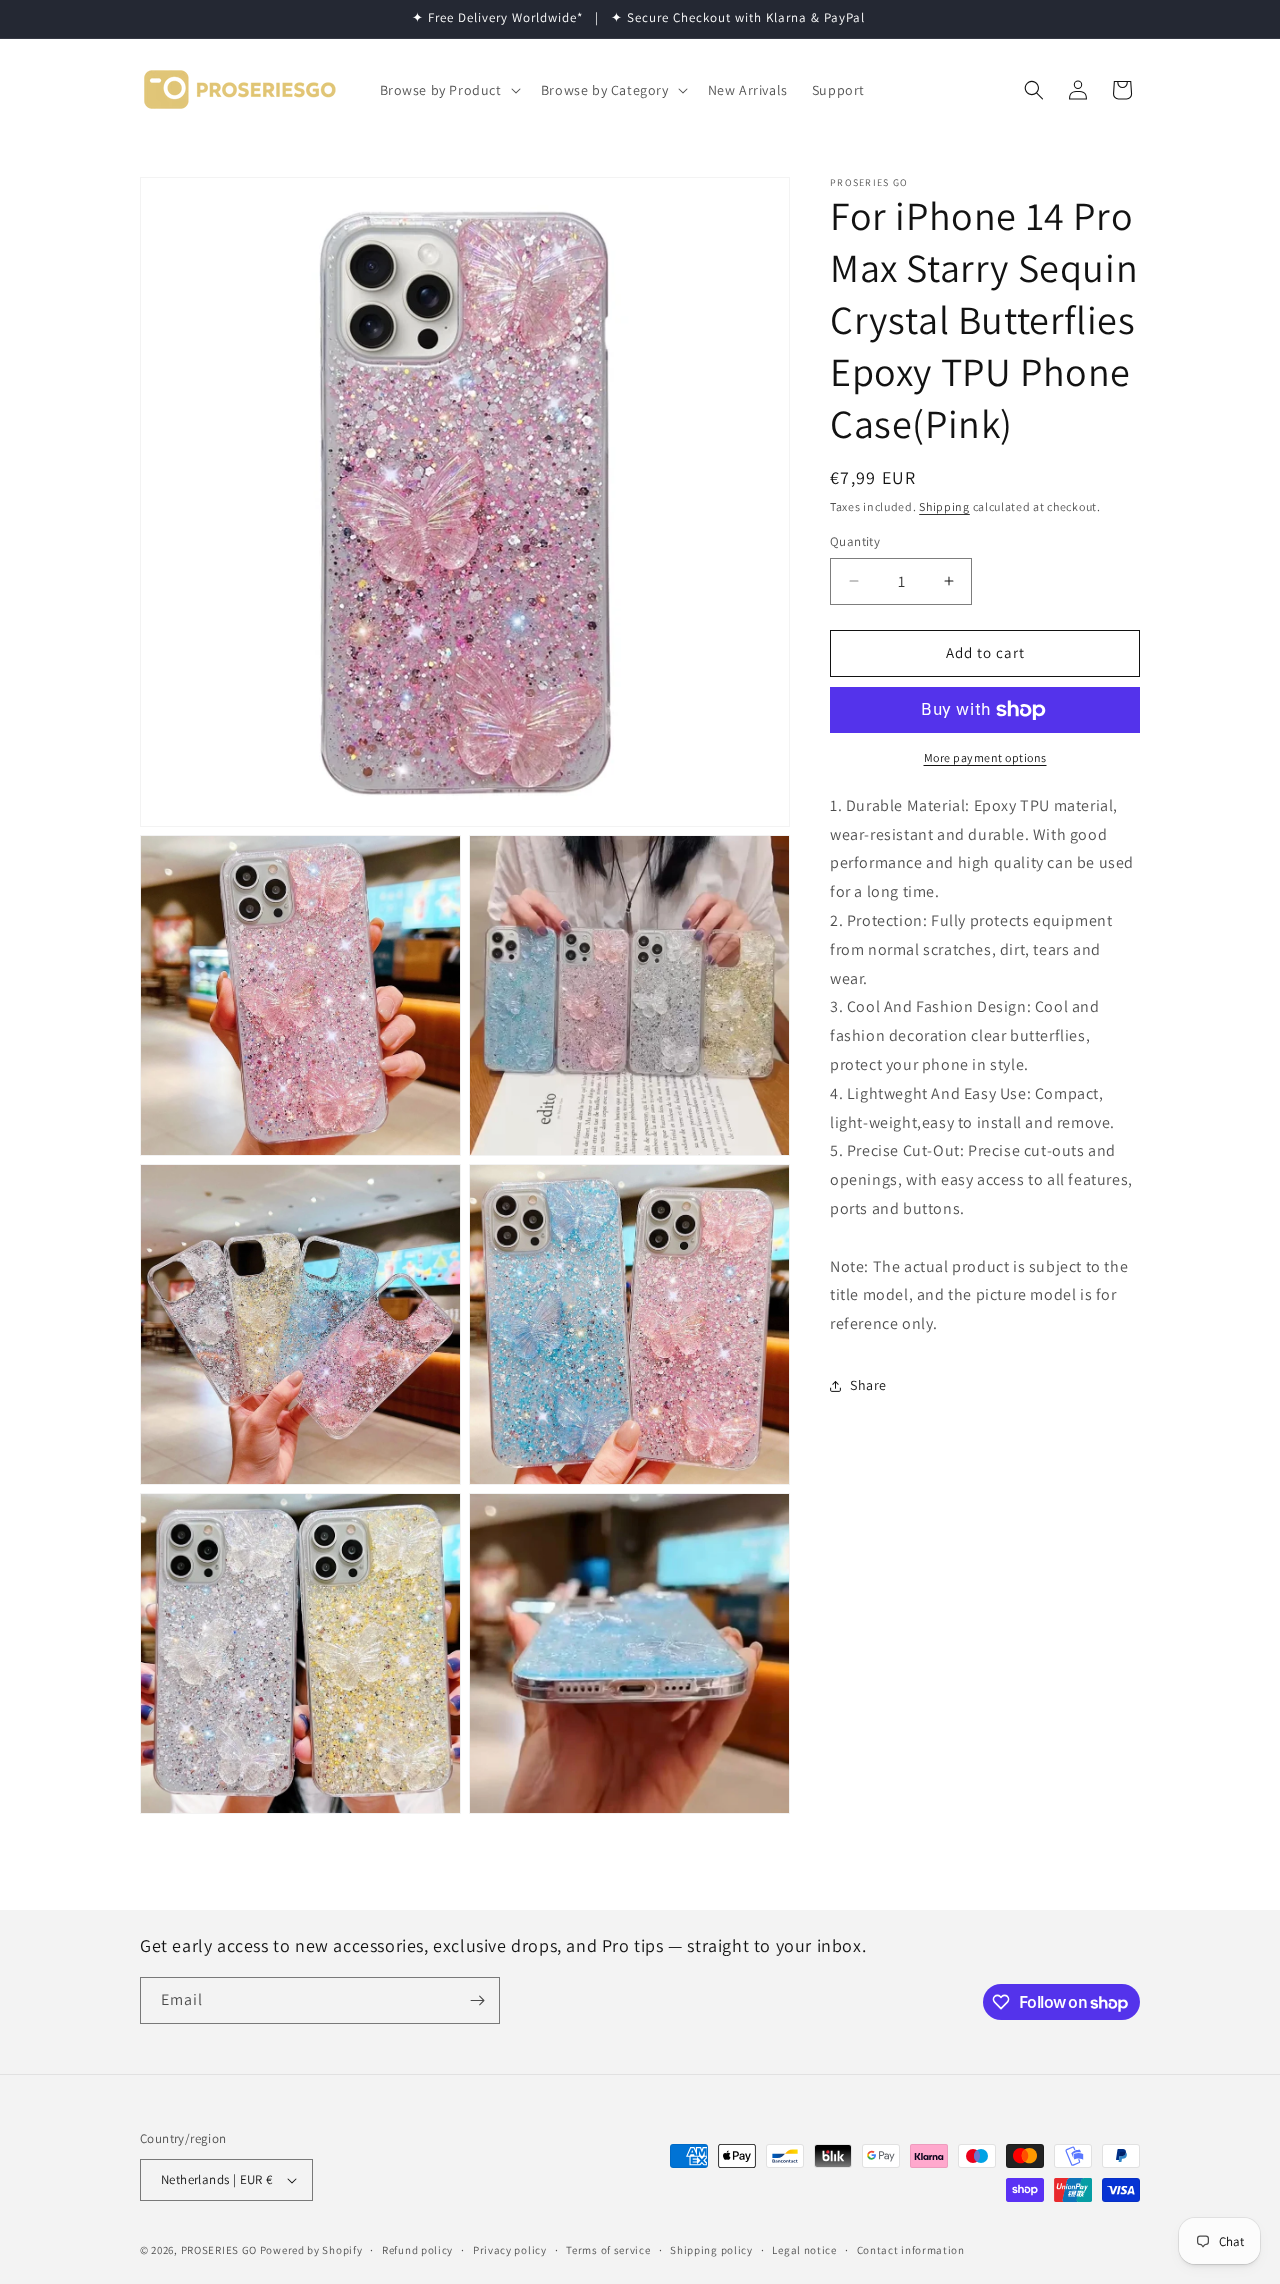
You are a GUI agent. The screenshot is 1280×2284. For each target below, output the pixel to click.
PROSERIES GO (219, 2250)
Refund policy (417, 2250)
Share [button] (868, 1385)
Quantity (855, 541)
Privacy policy (510, 2250)
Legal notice (804, 2250)
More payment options (985, 757)
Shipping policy (711, 2250)
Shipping (944, 506)
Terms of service (608, 2250)
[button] (448, 90)
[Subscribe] (477, 2000)
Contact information (911, 2250)
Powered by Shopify (311, 2250)
